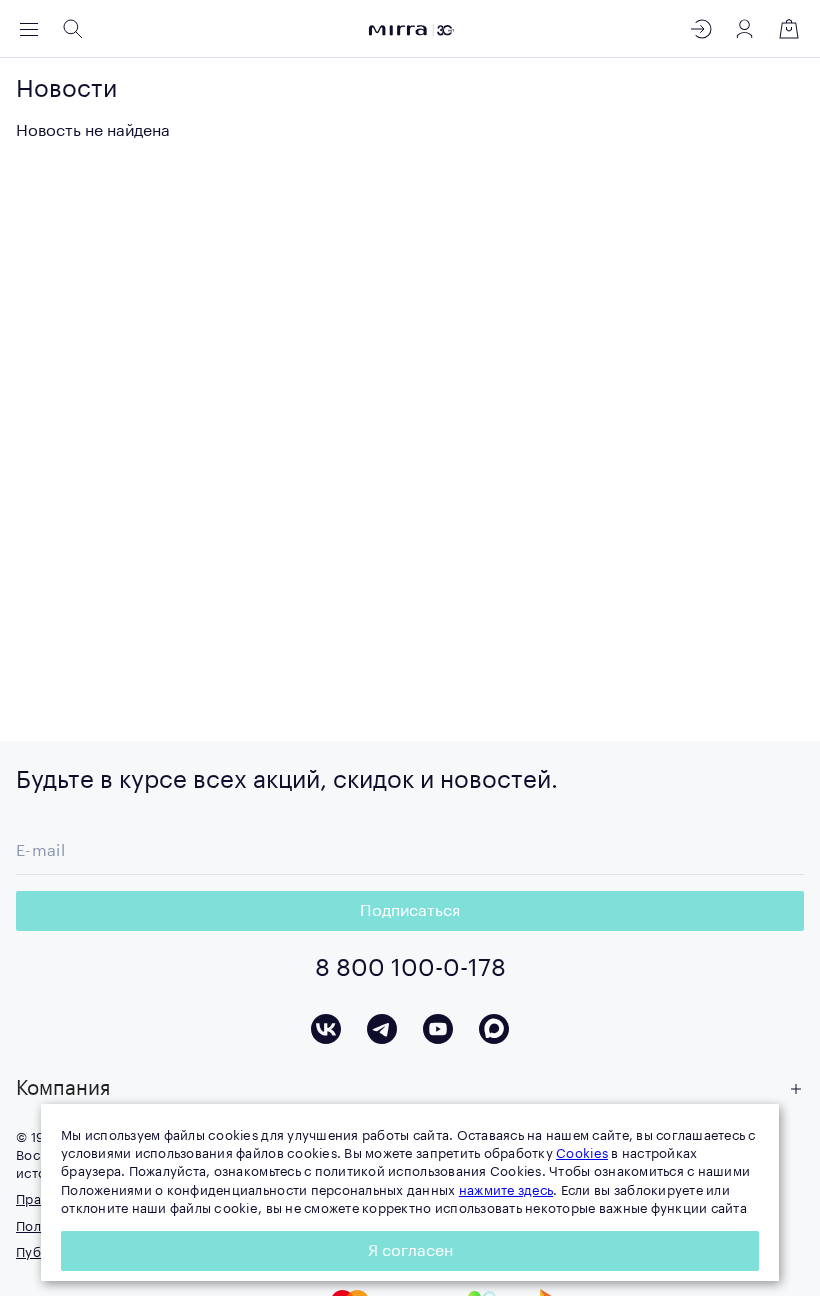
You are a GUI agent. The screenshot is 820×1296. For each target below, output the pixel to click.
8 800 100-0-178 (410, 968)
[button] (410, 1089)
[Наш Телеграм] (382, 1029)
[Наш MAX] (494, 1029)
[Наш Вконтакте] (326, 1029)
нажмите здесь (506, 1190)
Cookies (582, 1153)
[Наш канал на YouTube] (438, 1029)
